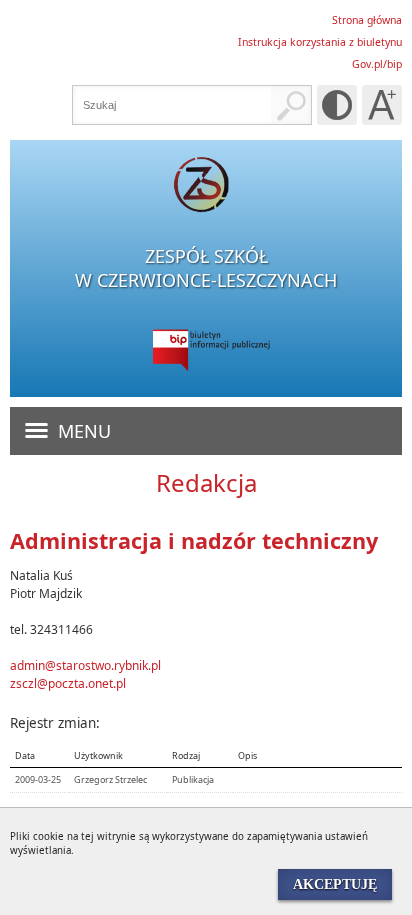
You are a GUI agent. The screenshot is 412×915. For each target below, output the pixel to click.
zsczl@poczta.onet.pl (68, 683)
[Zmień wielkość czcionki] (382, 105)
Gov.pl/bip (377, 64)
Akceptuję (335, 884)
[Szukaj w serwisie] (291, 105)
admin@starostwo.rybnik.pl (85, 665)
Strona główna (367, 20)
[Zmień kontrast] (337, 105)
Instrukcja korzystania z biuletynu (320, 42)
